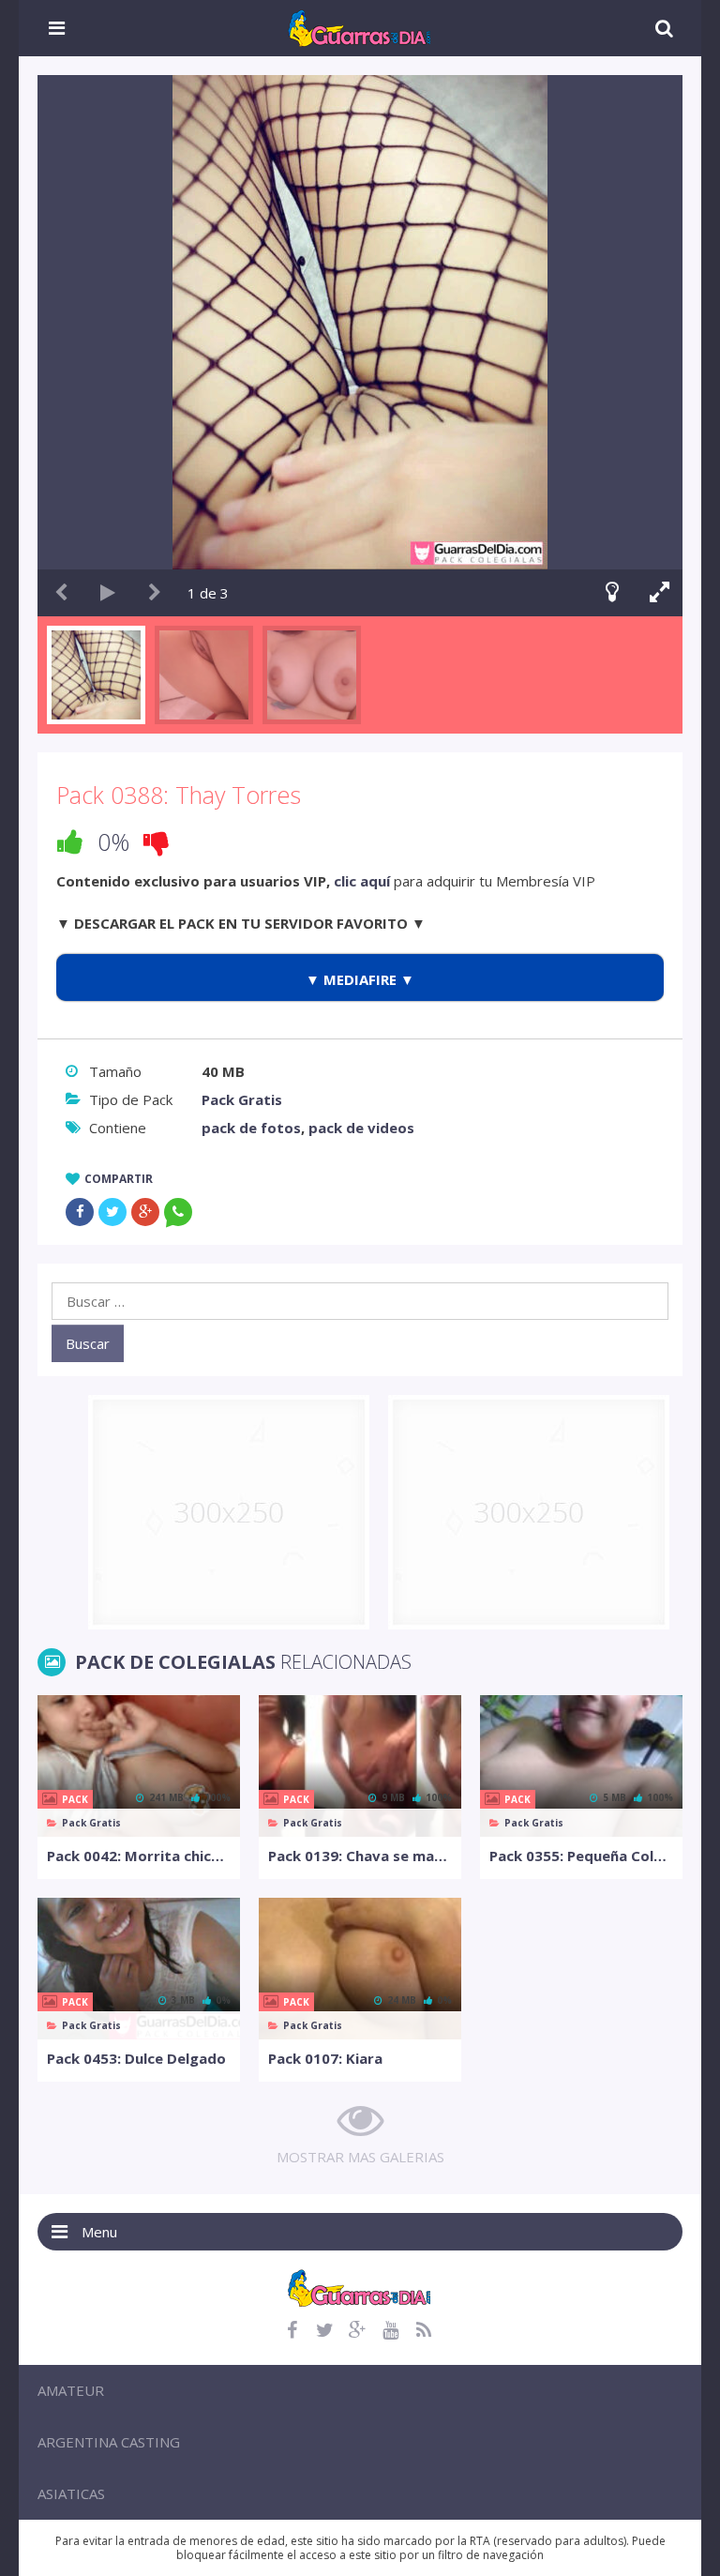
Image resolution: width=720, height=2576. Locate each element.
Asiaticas (71, 2493)
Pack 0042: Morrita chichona (139, 1856)
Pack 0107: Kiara (325, 2058)
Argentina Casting (109, 2442)
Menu (99, 2232)
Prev (61, 593)
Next (155, 593)
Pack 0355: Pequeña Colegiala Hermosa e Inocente (581, 1856)
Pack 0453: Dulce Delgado (136, 2058)
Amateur (71, 2390)
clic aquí (362, 881)
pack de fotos (251, 1128)
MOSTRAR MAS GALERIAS (360, 2157)
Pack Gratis (242, 1099)
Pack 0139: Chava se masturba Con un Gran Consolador (360, 1856)
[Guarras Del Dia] (360, 26)
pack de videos (361, 1128)
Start (108, 593)
